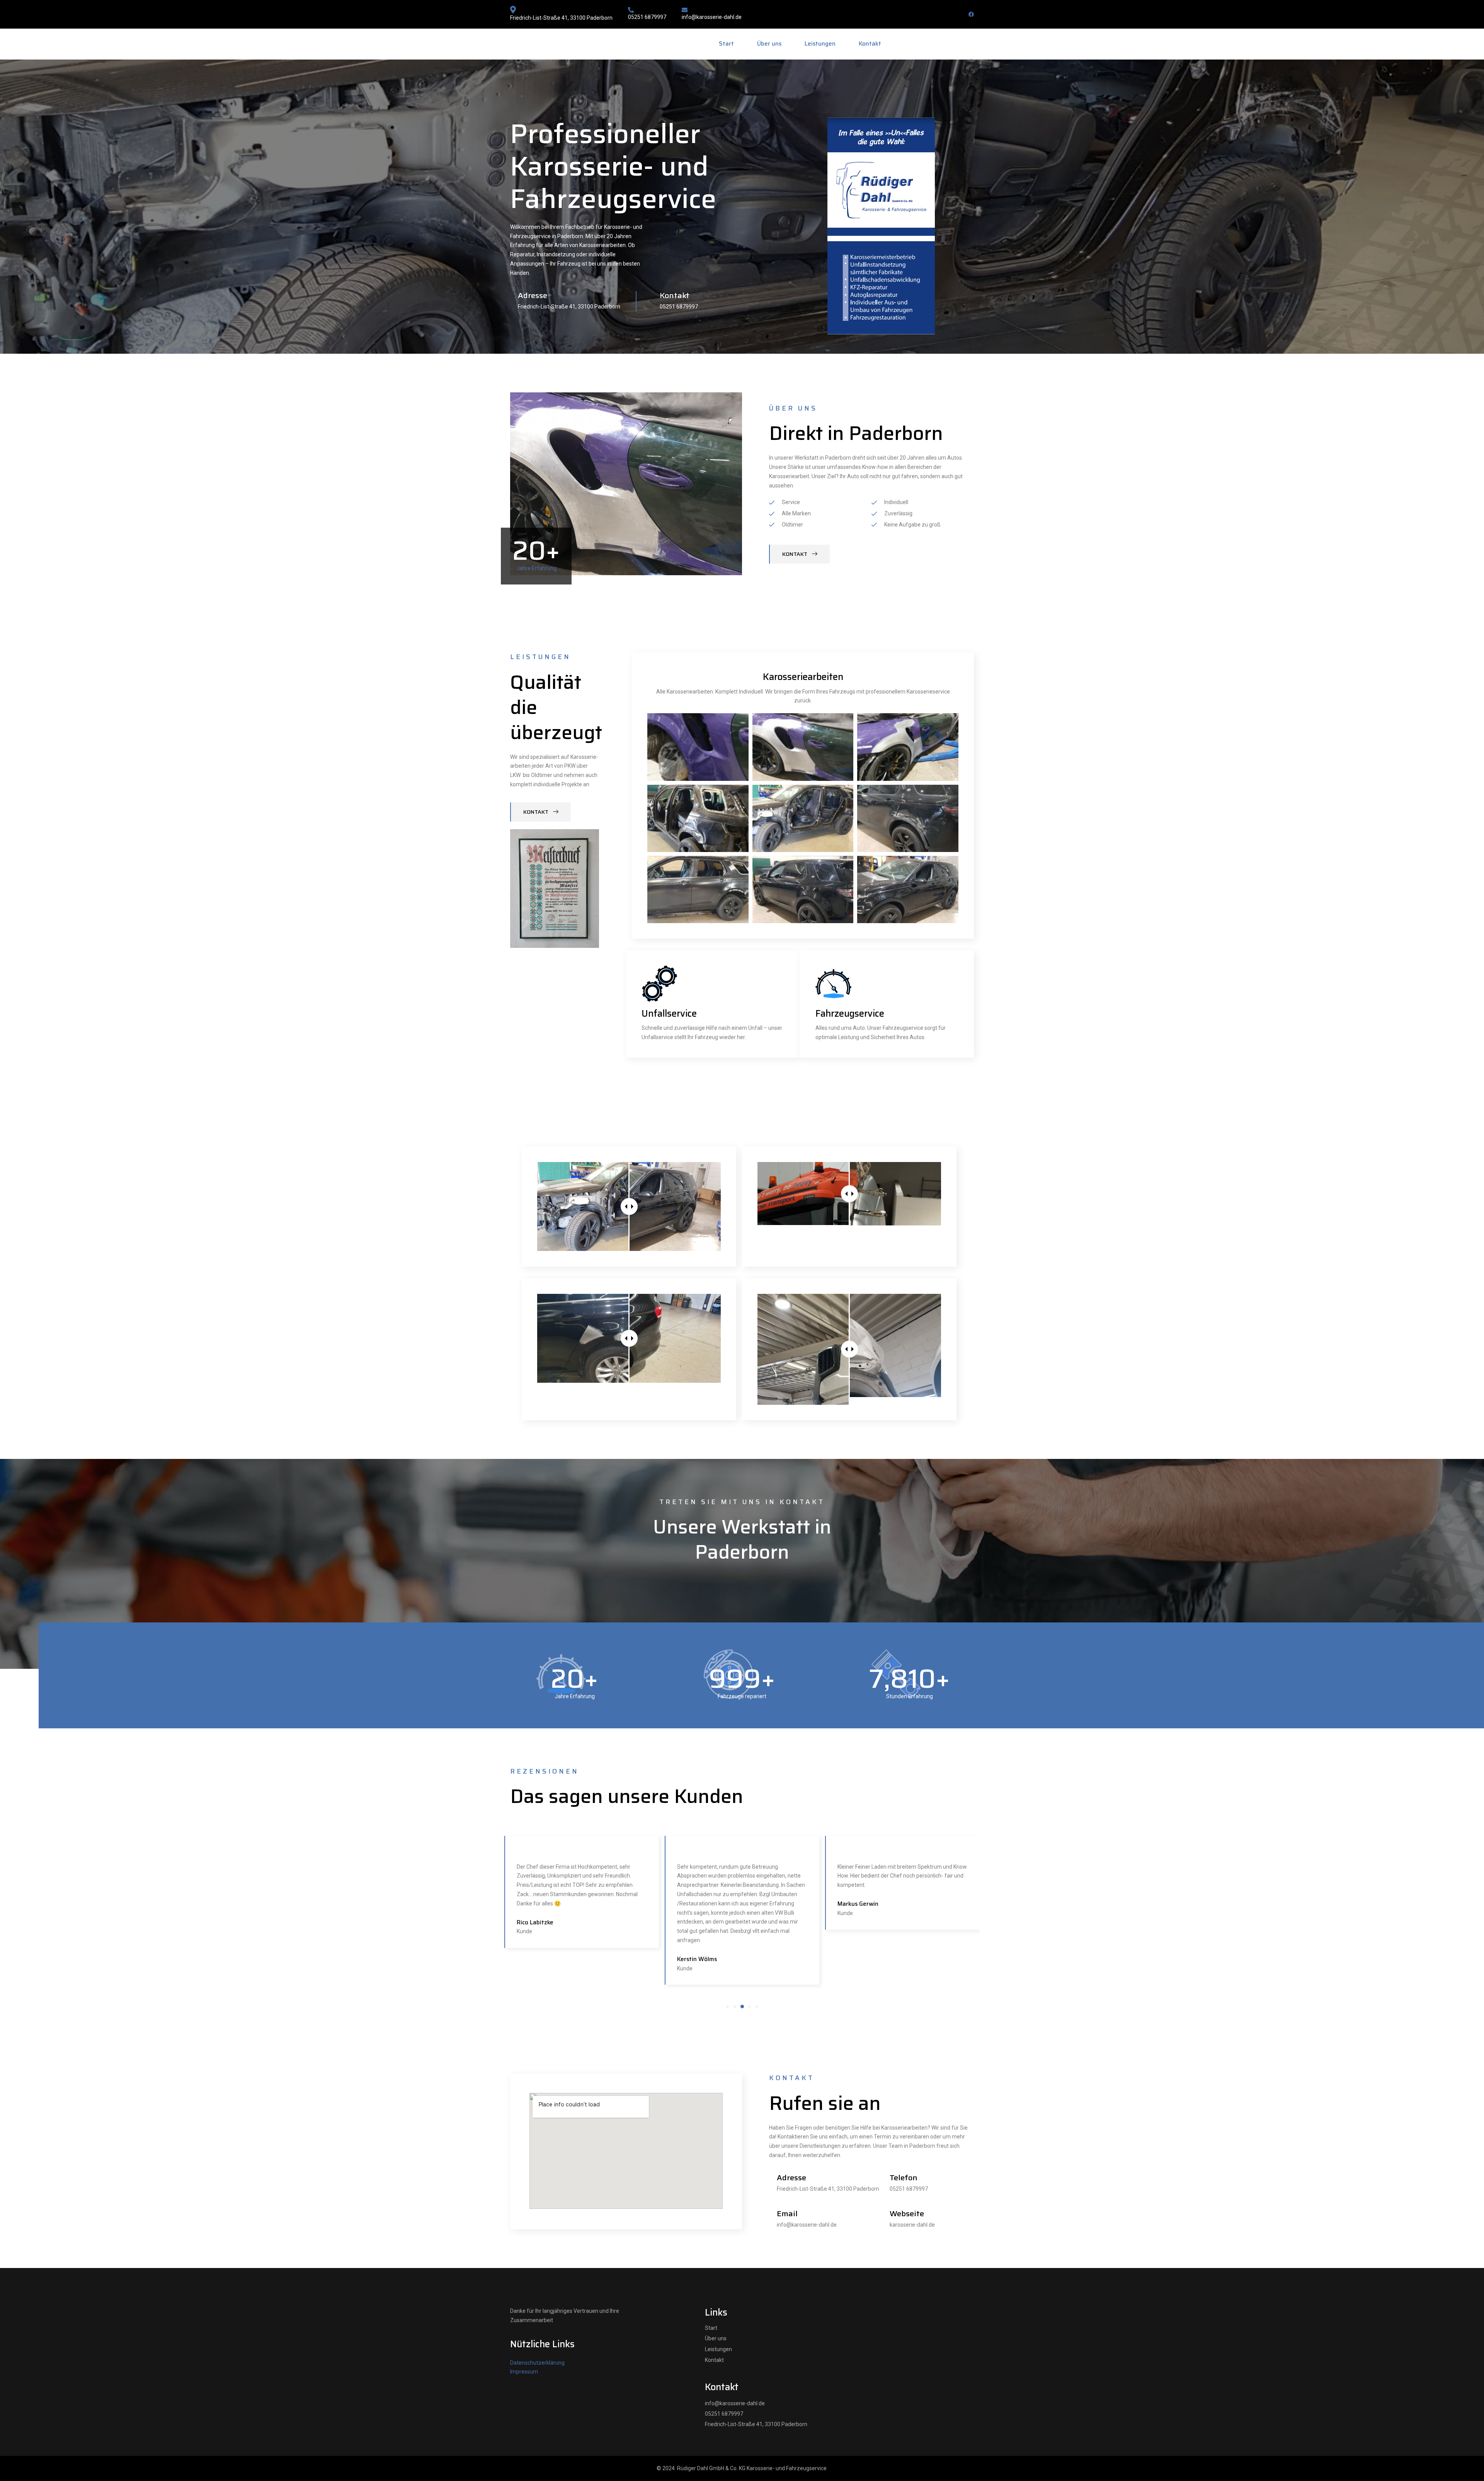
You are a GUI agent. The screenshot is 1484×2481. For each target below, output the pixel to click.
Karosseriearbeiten (803, 677)
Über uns (769, 44)
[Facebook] (971, 14)
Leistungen (820, 44)
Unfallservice (669, 1014)
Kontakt (870, 44)
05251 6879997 (647, 17)
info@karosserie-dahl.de (712, 17)
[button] (728, 2006)
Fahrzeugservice (850, 1014)
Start (726, 44)
